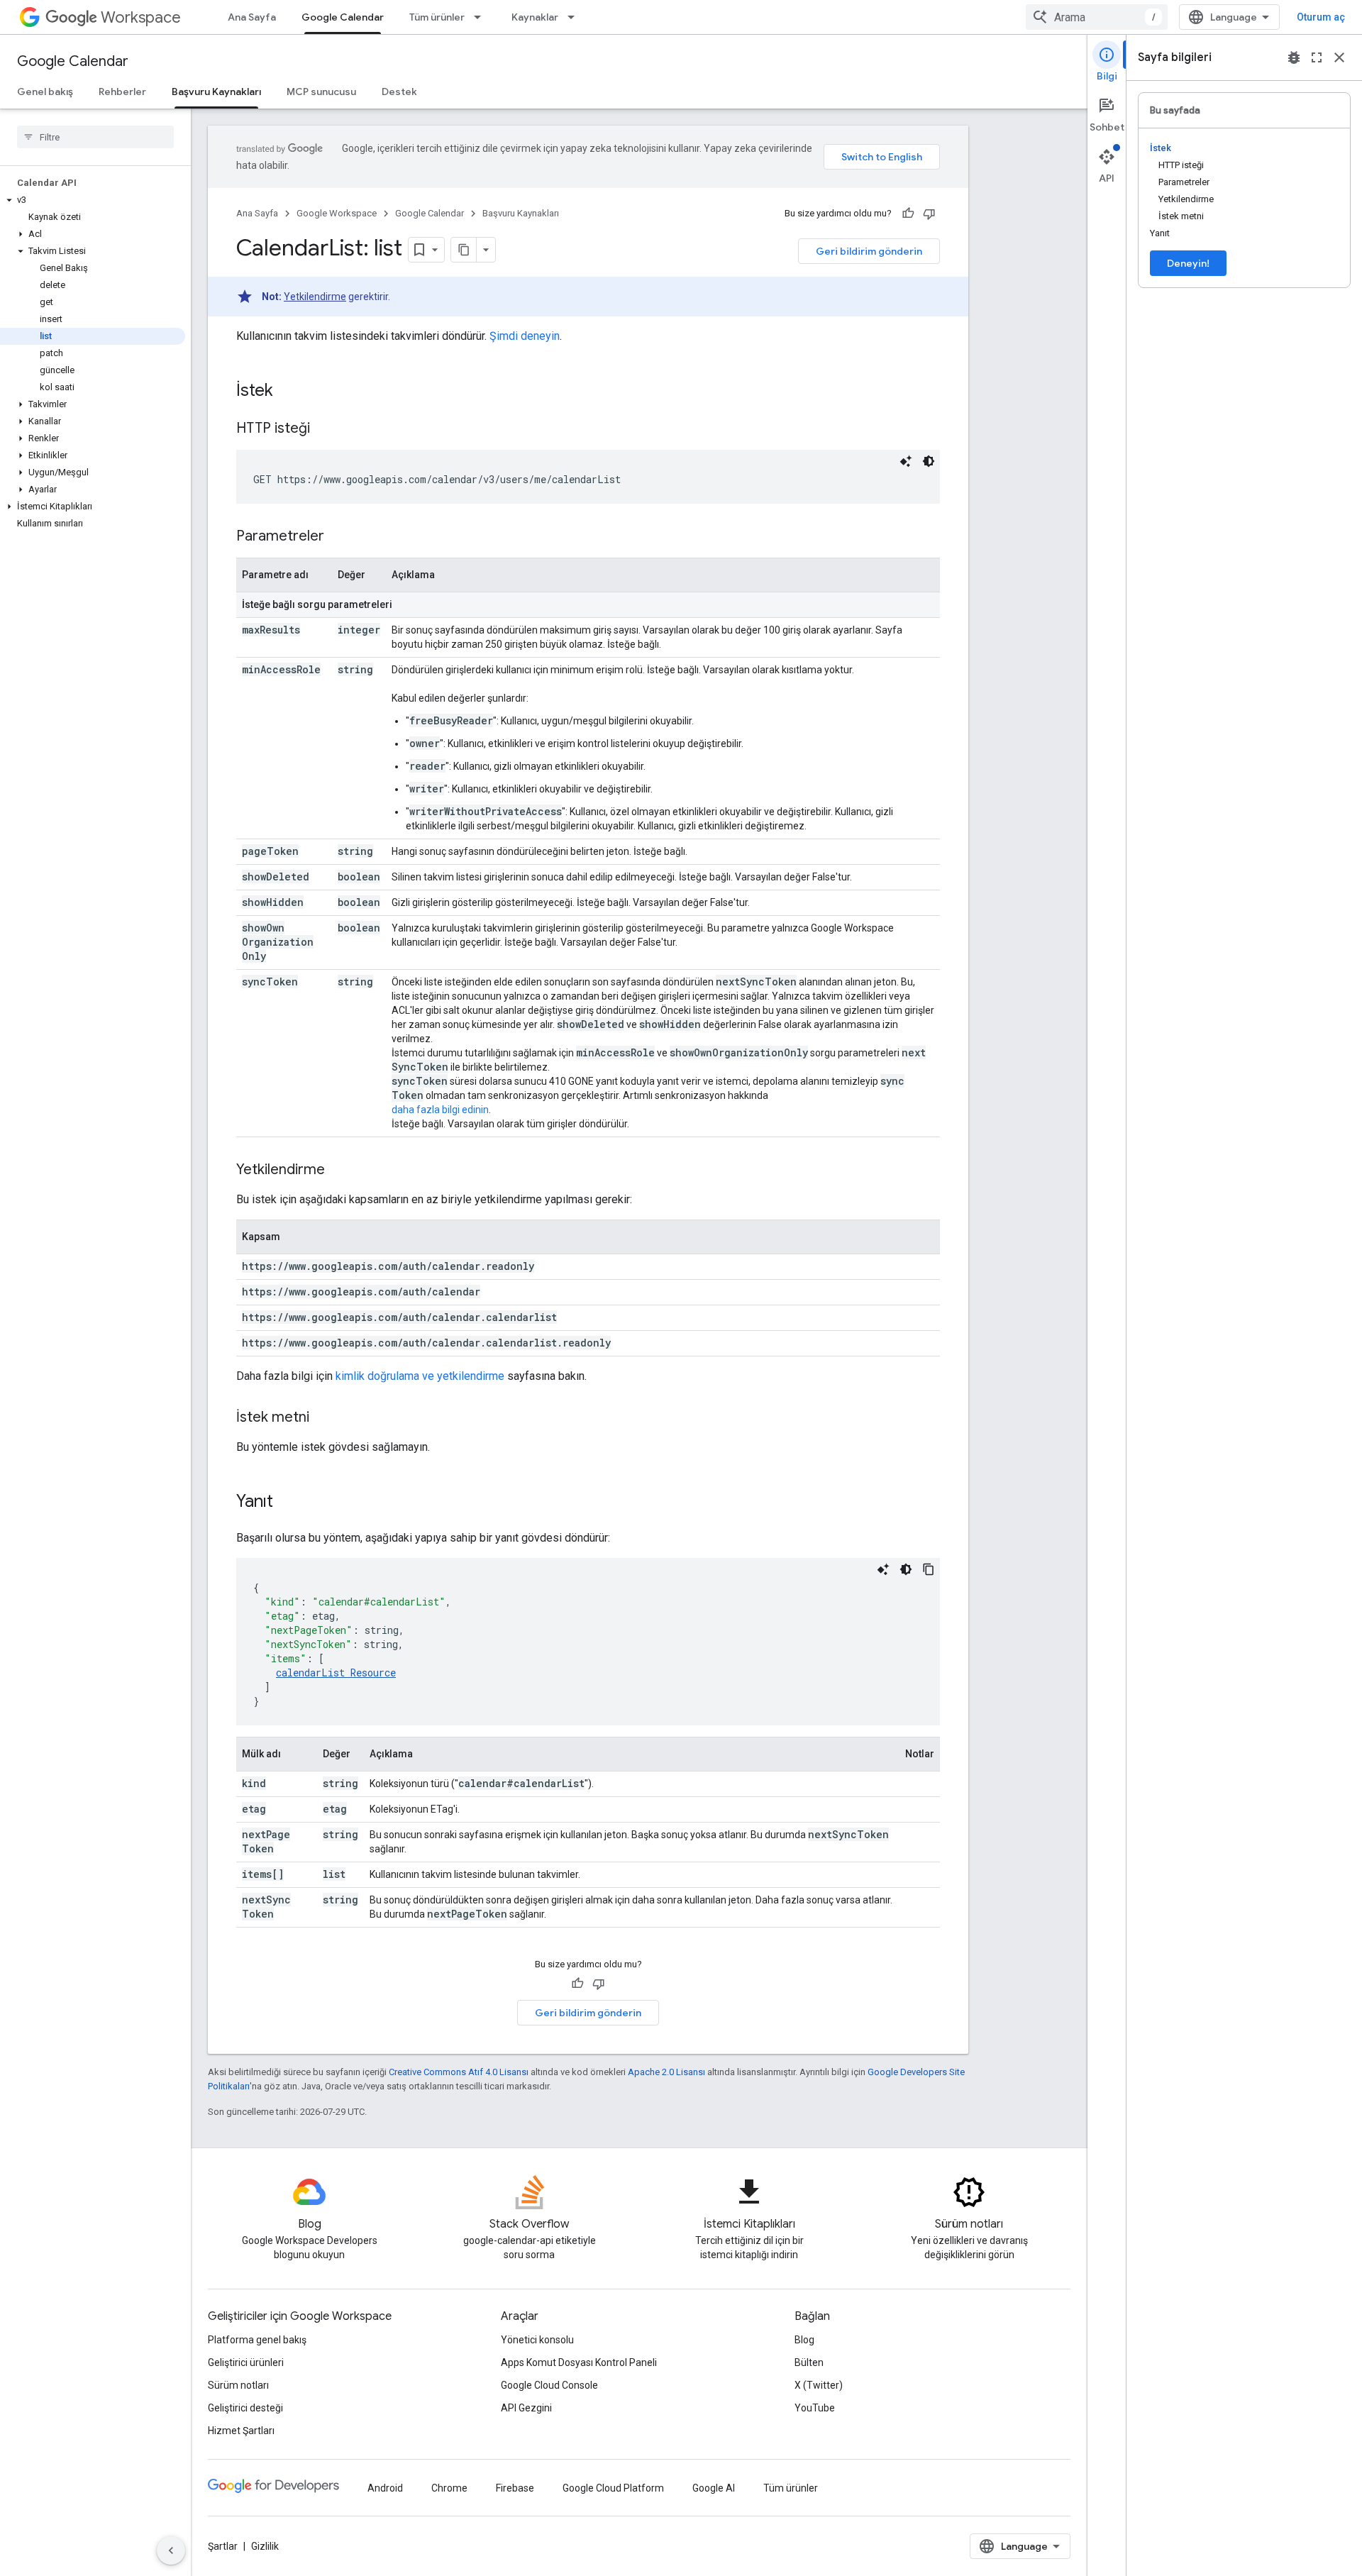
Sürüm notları (238, 2385)
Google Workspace (337, 213)
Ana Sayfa (252, 17)
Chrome (449, 2488)
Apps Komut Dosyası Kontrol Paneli (579, 2362)
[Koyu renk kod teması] (929, 461)
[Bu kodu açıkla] (906, 461)
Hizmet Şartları (241, 2431)
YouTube (815, 2408)
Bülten (809, 2362)
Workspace (141, 17)
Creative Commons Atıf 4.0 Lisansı (459, 2072)
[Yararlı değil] (929, 214)
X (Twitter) (819, 2385)
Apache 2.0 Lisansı (666, 2072)
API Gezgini (526, 2408)
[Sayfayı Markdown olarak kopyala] (464, 250)
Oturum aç (1321, 17)
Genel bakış (45, 92)
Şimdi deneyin (525, 336)
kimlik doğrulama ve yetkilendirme (420, 1376)
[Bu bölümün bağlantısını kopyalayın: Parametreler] (338, 537)
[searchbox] (95, 137)
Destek (399, 92)
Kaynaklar (535, 17)
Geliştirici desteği (245, 2408)
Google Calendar (343, 17)
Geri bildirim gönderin (869, 251)
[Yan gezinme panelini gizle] (171, 2550)
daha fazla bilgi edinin (440, 1110)
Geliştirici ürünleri (246, 2362)
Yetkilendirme (315, 297)
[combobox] (1097, 17)
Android (385, 2488)
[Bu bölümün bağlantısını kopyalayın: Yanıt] (287, 1503)
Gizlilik (265, 2546)
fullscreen (1317, 57)
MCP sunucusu (321, 92)
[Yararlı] (908, 214)
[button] (93, 200)
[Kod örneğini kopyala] (929, 1569)
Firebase (515, 2488)
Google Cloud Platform (613, 2488)
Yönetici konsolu (537, 2340)
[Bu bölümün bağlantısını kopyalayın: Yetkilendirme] (339, 1171)
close (1339, 57)
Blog (804, 2340)
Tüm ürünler (437, 17)
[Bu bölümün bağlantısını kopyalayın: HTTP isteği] (324, 429)
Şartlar (223, 2546)
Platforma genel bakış (257, 2340)
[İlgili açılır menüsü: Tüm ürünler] (482, 17)
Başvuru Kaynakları (216, 92)
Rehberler (122, 92)
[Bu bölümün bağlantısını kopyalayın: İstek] (287, 392)
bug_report (1294, 57)
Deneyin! (1188, 263)
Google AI (714, 2488)
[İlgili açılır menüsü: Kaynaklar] (575, 17)
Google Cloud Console (549, 2385)
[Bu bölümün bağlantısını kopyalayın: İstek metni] (323, 1418)
